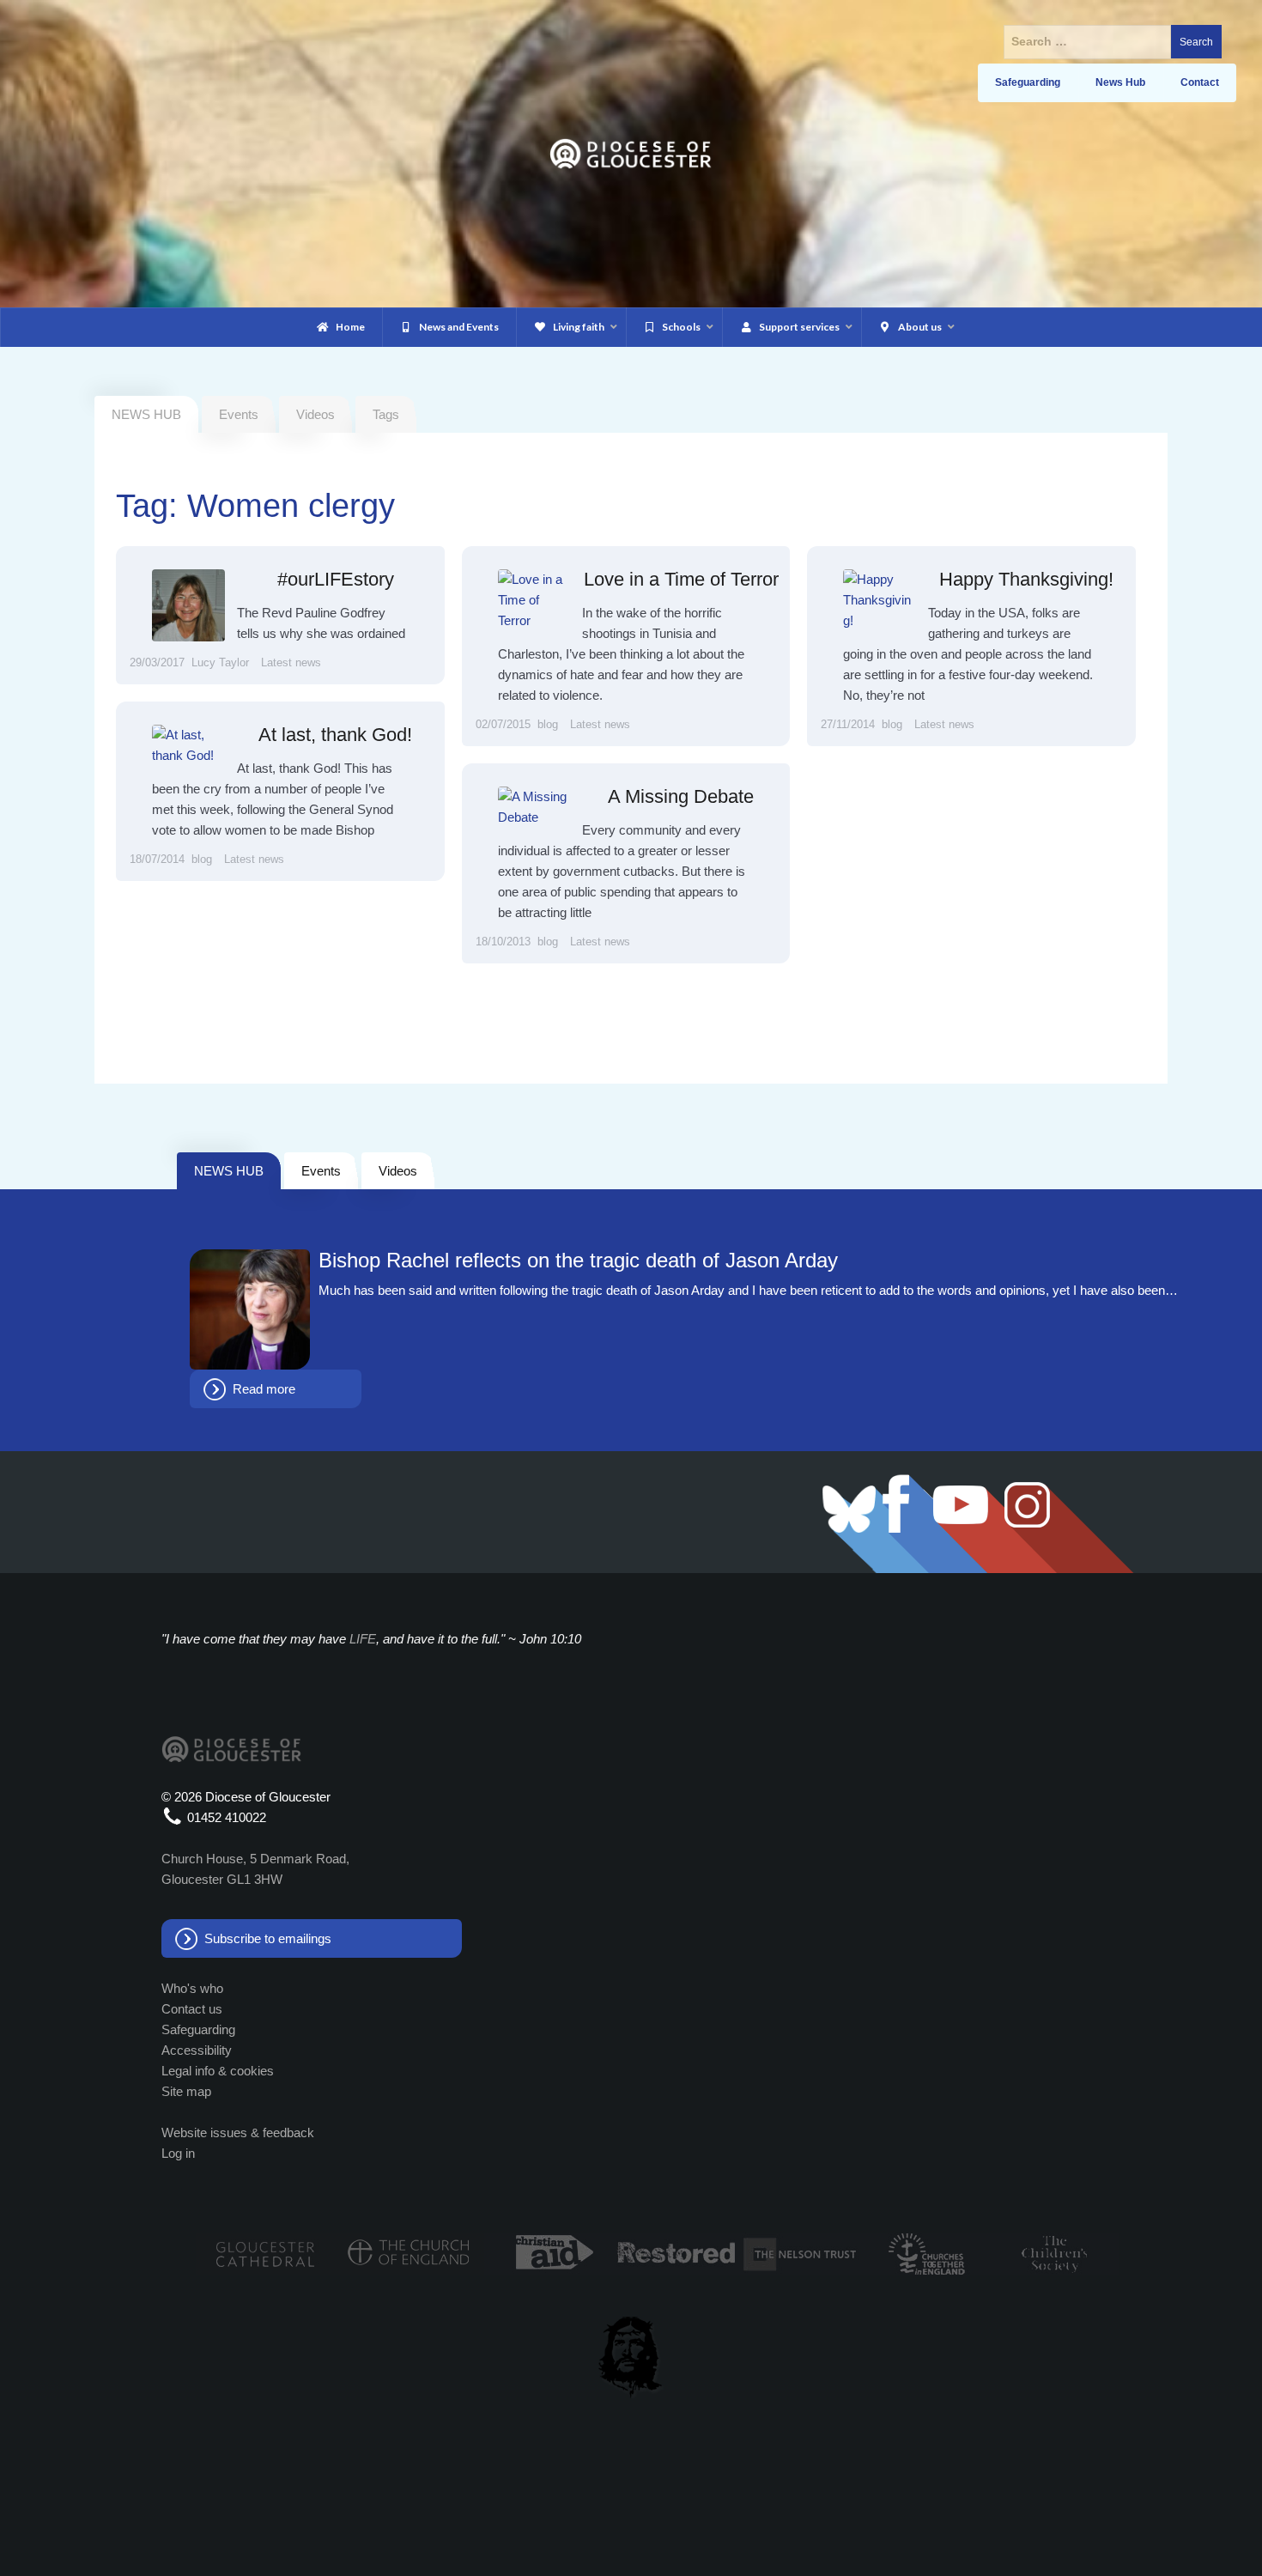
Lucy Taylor (220, 662)
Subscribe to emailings (268, 1938)
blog (548, 724)
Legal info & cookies (218, 2071)
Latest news (291, 662)
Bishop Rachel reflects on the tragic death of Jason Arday (578, 1261)
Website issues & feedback (238, 2132)
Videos (315, 414)
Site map (186, 2091)
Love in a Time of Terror (681, 579)
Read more (264, 1389)
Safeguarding (198, 2029)
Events (239, 414)
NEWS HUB (229, 1171)
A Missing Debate (681, 796)
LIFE (363, 1639)
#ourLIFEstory (336, 579)
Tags (386, 414)
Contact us (192, 2009)
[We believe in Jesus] (631, 2354)
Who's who (192, 1988)
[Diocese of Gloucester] (631, 152)
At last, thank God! (335, 735)
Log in (178, 2153)
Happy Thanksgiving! (1026, 579)
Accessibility (197, 2050)
